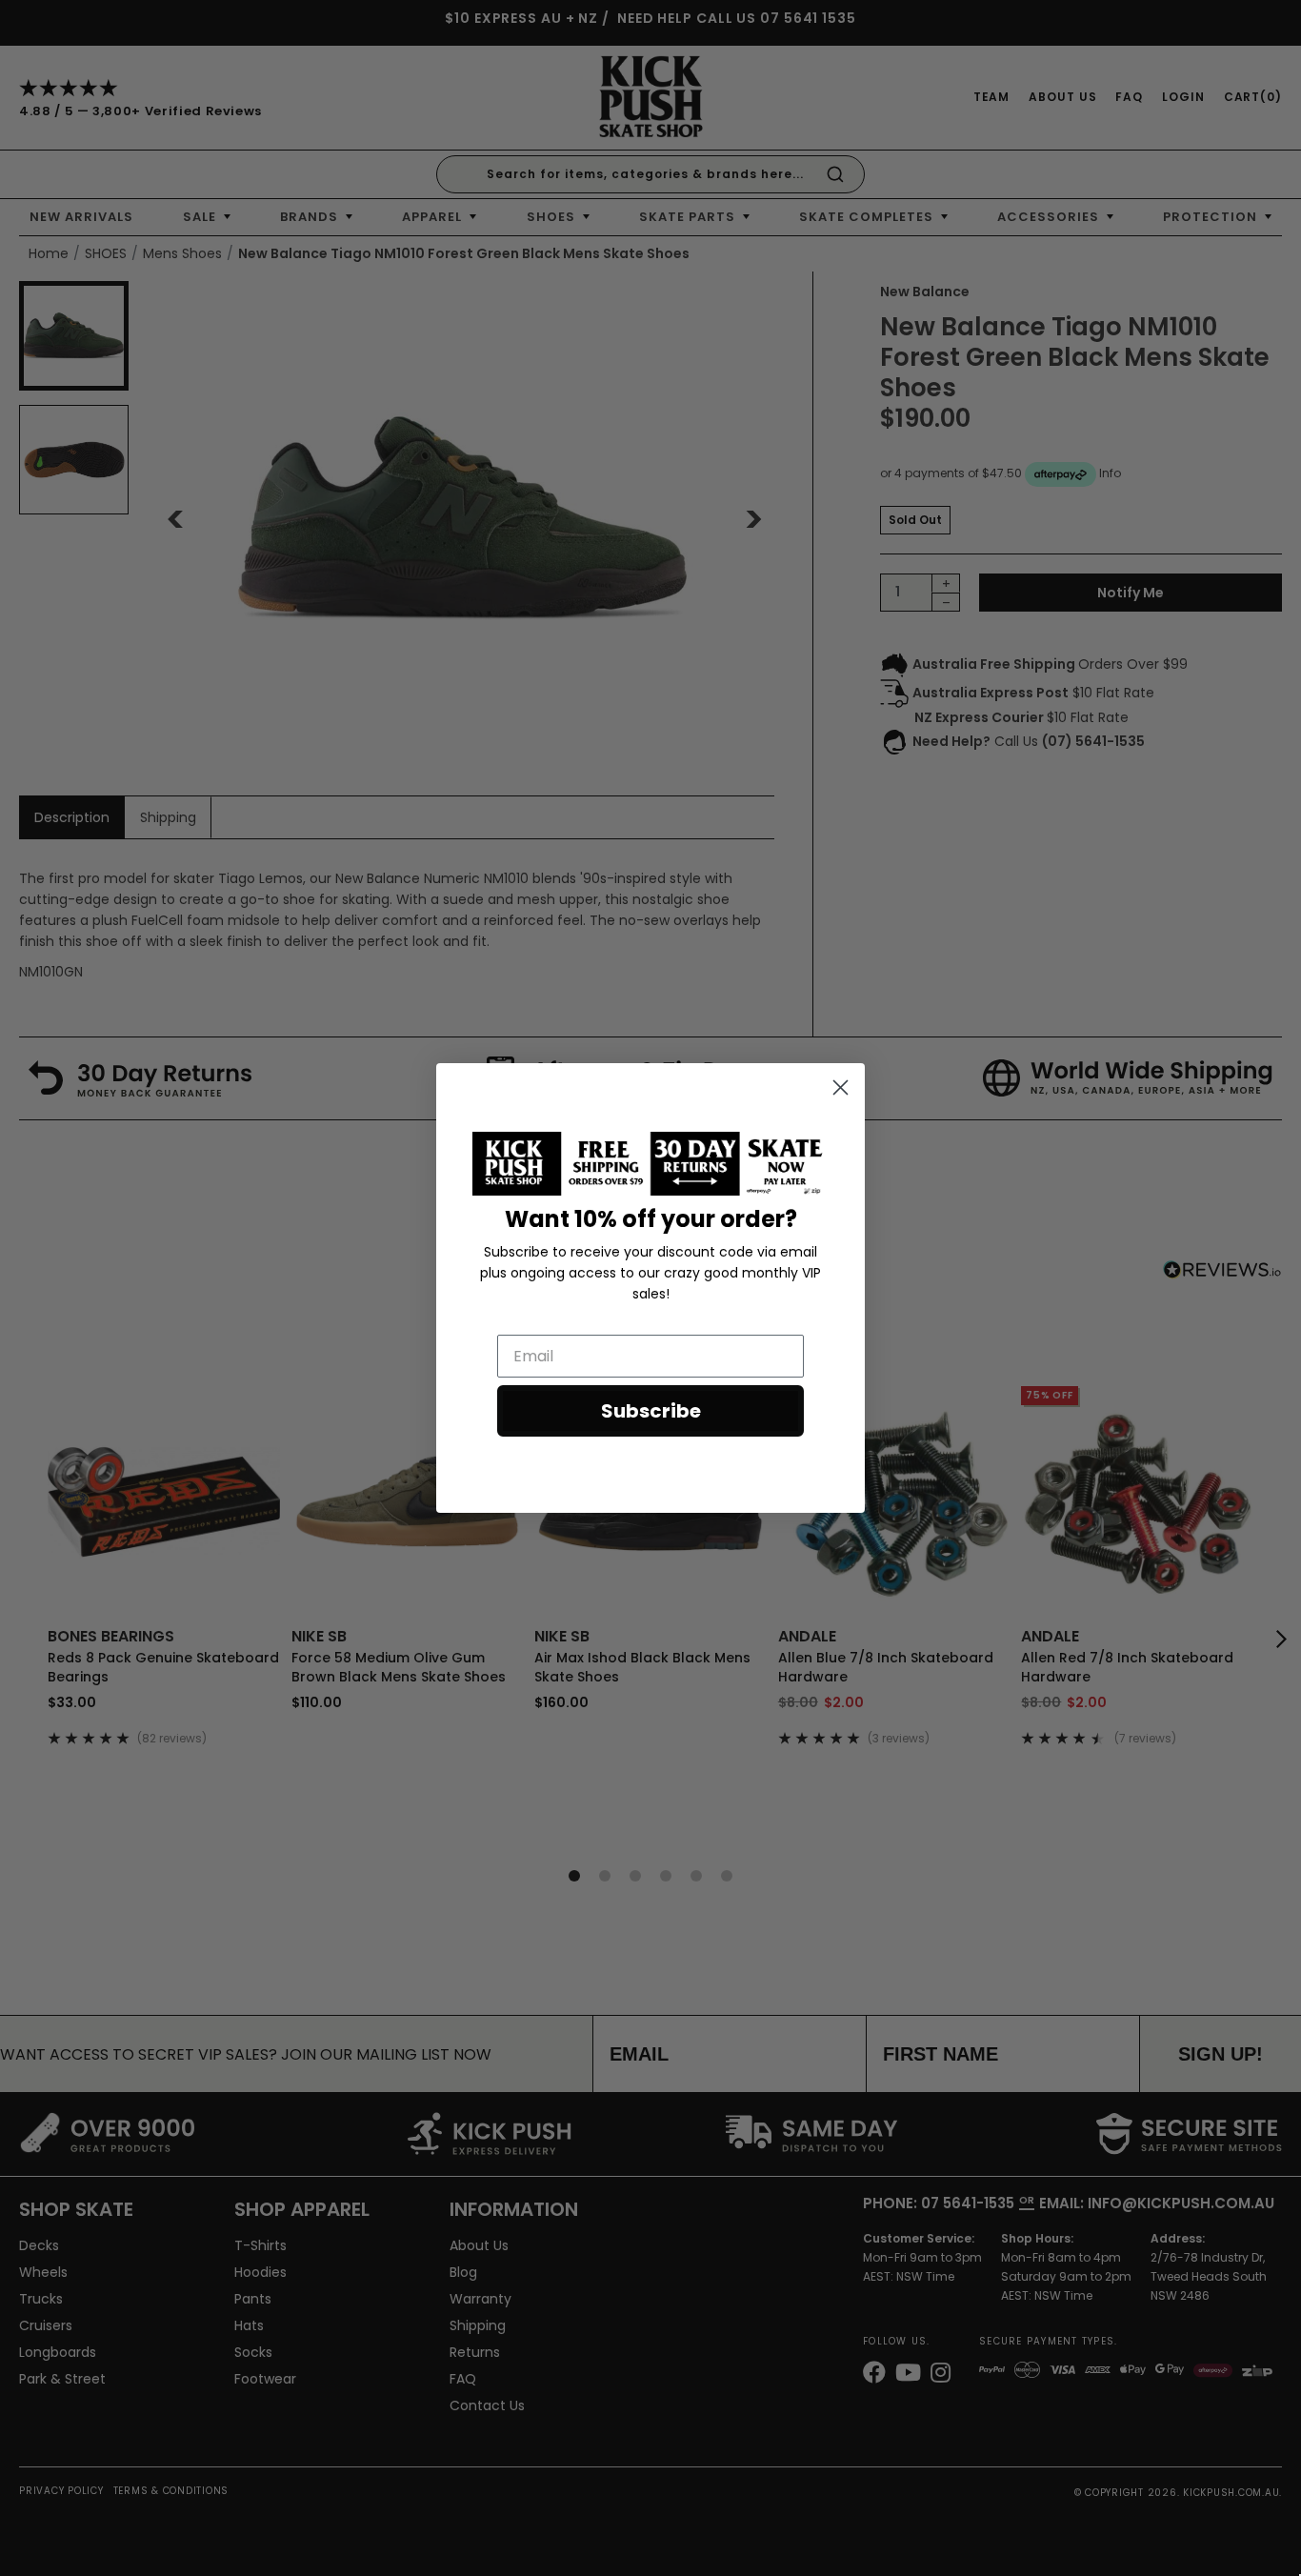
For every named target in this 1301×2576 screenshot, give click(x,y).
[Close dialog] (841, 1087)
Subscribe (651, 1411)
